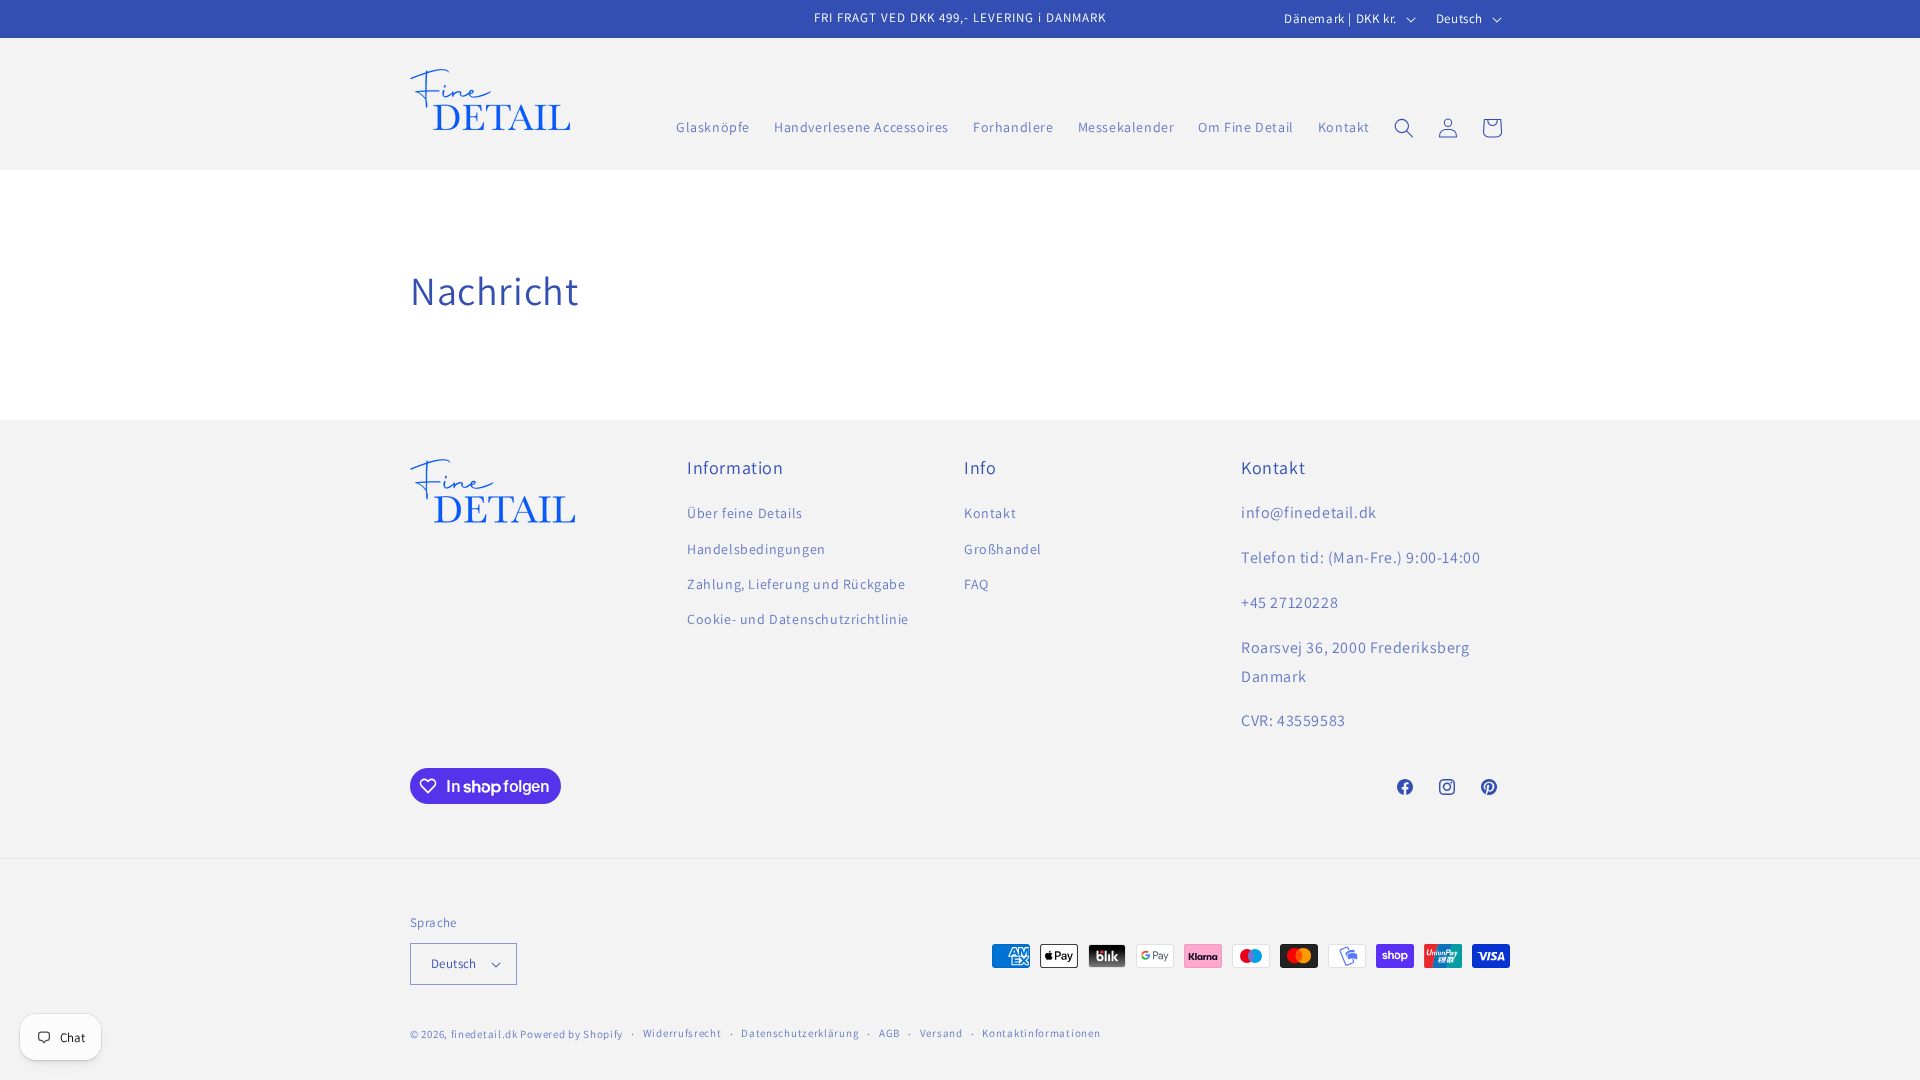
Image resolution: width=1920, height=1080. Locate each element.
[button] (1404, 128)
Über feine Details (745, 513)
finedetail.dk (484, 1034)
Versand (941, 1033)
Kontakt (990, 513)
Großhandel (1003, 549)
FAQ (976, 584)
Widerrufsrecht (682, 1033)
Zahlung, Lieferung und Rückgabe (796, 584)
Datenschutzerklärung (800, 1033)
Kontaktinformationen (1041, 1033)
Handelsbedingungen (756, 549)
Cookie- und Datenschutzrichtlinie (798, 619)
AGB (889, 1033)
